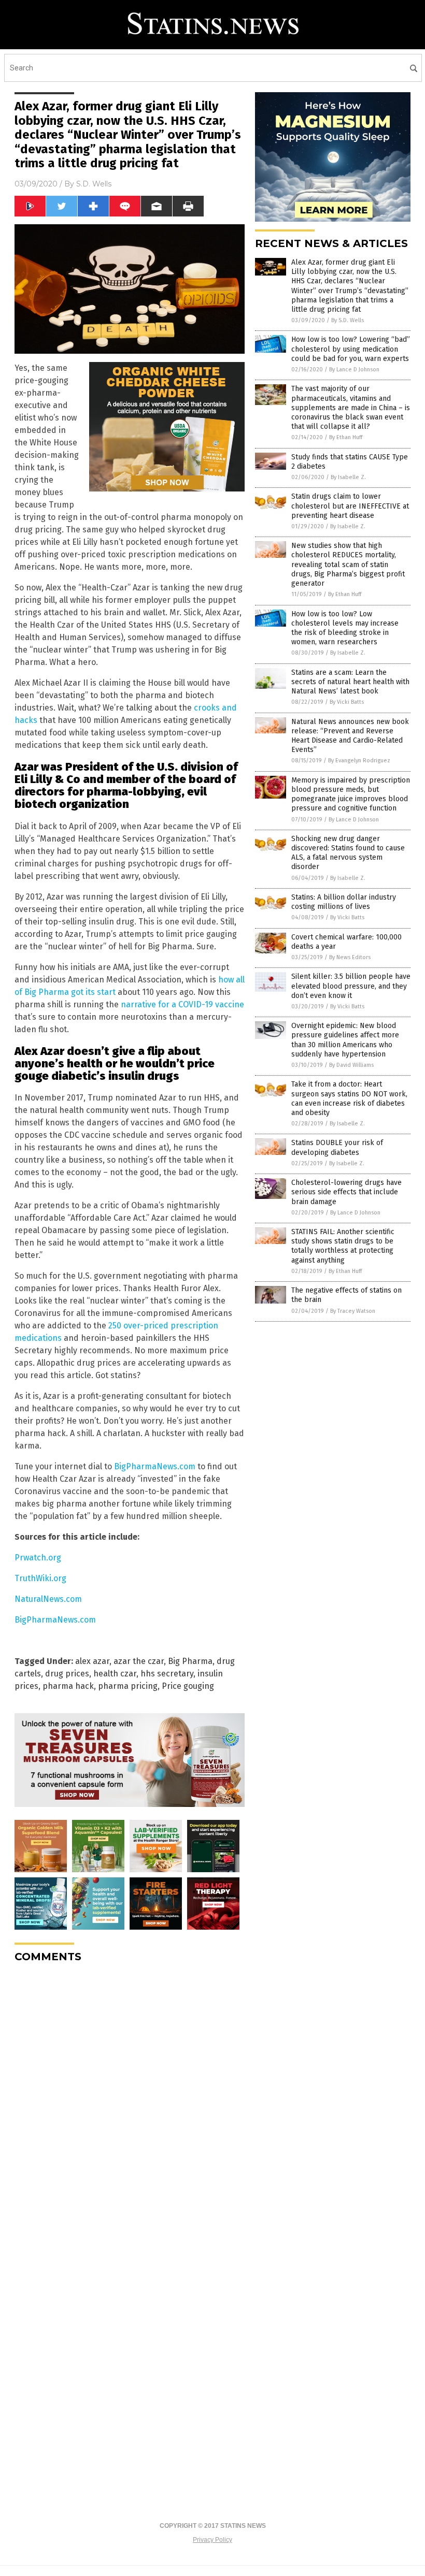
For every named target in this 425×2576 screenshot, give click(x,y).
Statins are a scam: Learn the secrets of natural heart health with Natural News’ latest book (350, 682)
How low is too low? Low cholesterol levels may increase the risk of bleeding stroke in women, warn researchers (345, 628)
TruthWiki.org (40, 1578)
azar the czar (139, 1661)
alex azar (92, 1661)
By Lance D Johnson (354, 370)
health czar (115, 1674)
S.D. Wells (94, 184)
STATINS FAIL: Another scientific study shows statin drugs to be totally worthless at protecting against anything (343, 1246)
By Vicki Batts (347, 702)
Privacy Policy (212, 2540)
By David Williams (351, 1065)
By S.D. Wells (348, 320)
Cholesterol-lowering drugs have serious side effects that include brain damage (346, 1192)
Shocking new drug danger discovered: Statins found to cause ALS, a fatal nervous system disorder (348, 853)
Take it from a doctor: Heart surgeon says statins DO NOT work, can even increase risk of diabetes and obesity (349, 1098)
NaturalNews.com (48, 1599)
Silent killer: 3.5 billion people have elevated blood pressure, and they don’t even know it (351, 986)
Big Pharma (190, 1661)
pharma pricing (128, 1686)
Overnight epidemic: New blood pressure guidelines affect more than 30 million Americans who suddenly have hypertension (345, 1040)
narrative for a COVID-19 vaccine (182, 1004)
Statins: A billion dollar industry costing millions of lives (344, 902)
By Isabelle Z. (348, 477)
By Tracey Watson (353, 1311)
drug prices (67, 1674)
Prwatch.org (38, 1558)
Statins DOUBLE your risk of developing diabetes (337, 1147)
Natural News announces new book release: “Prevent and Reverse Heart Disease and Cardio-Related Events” (350, 736)
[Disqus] (130, 2101)
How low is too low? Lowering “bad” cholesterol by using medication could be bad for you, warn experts (351, 349)
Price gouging (188, 1686)
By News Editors (350, 957)
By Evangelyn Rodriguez (359, 761)
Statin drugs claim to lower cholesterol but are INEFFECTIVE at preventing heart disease (350, 506)
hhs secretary (167, 1674)
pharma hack (68, 1686)
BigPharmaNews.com (155, 1466)
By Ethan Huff (346, 437)
